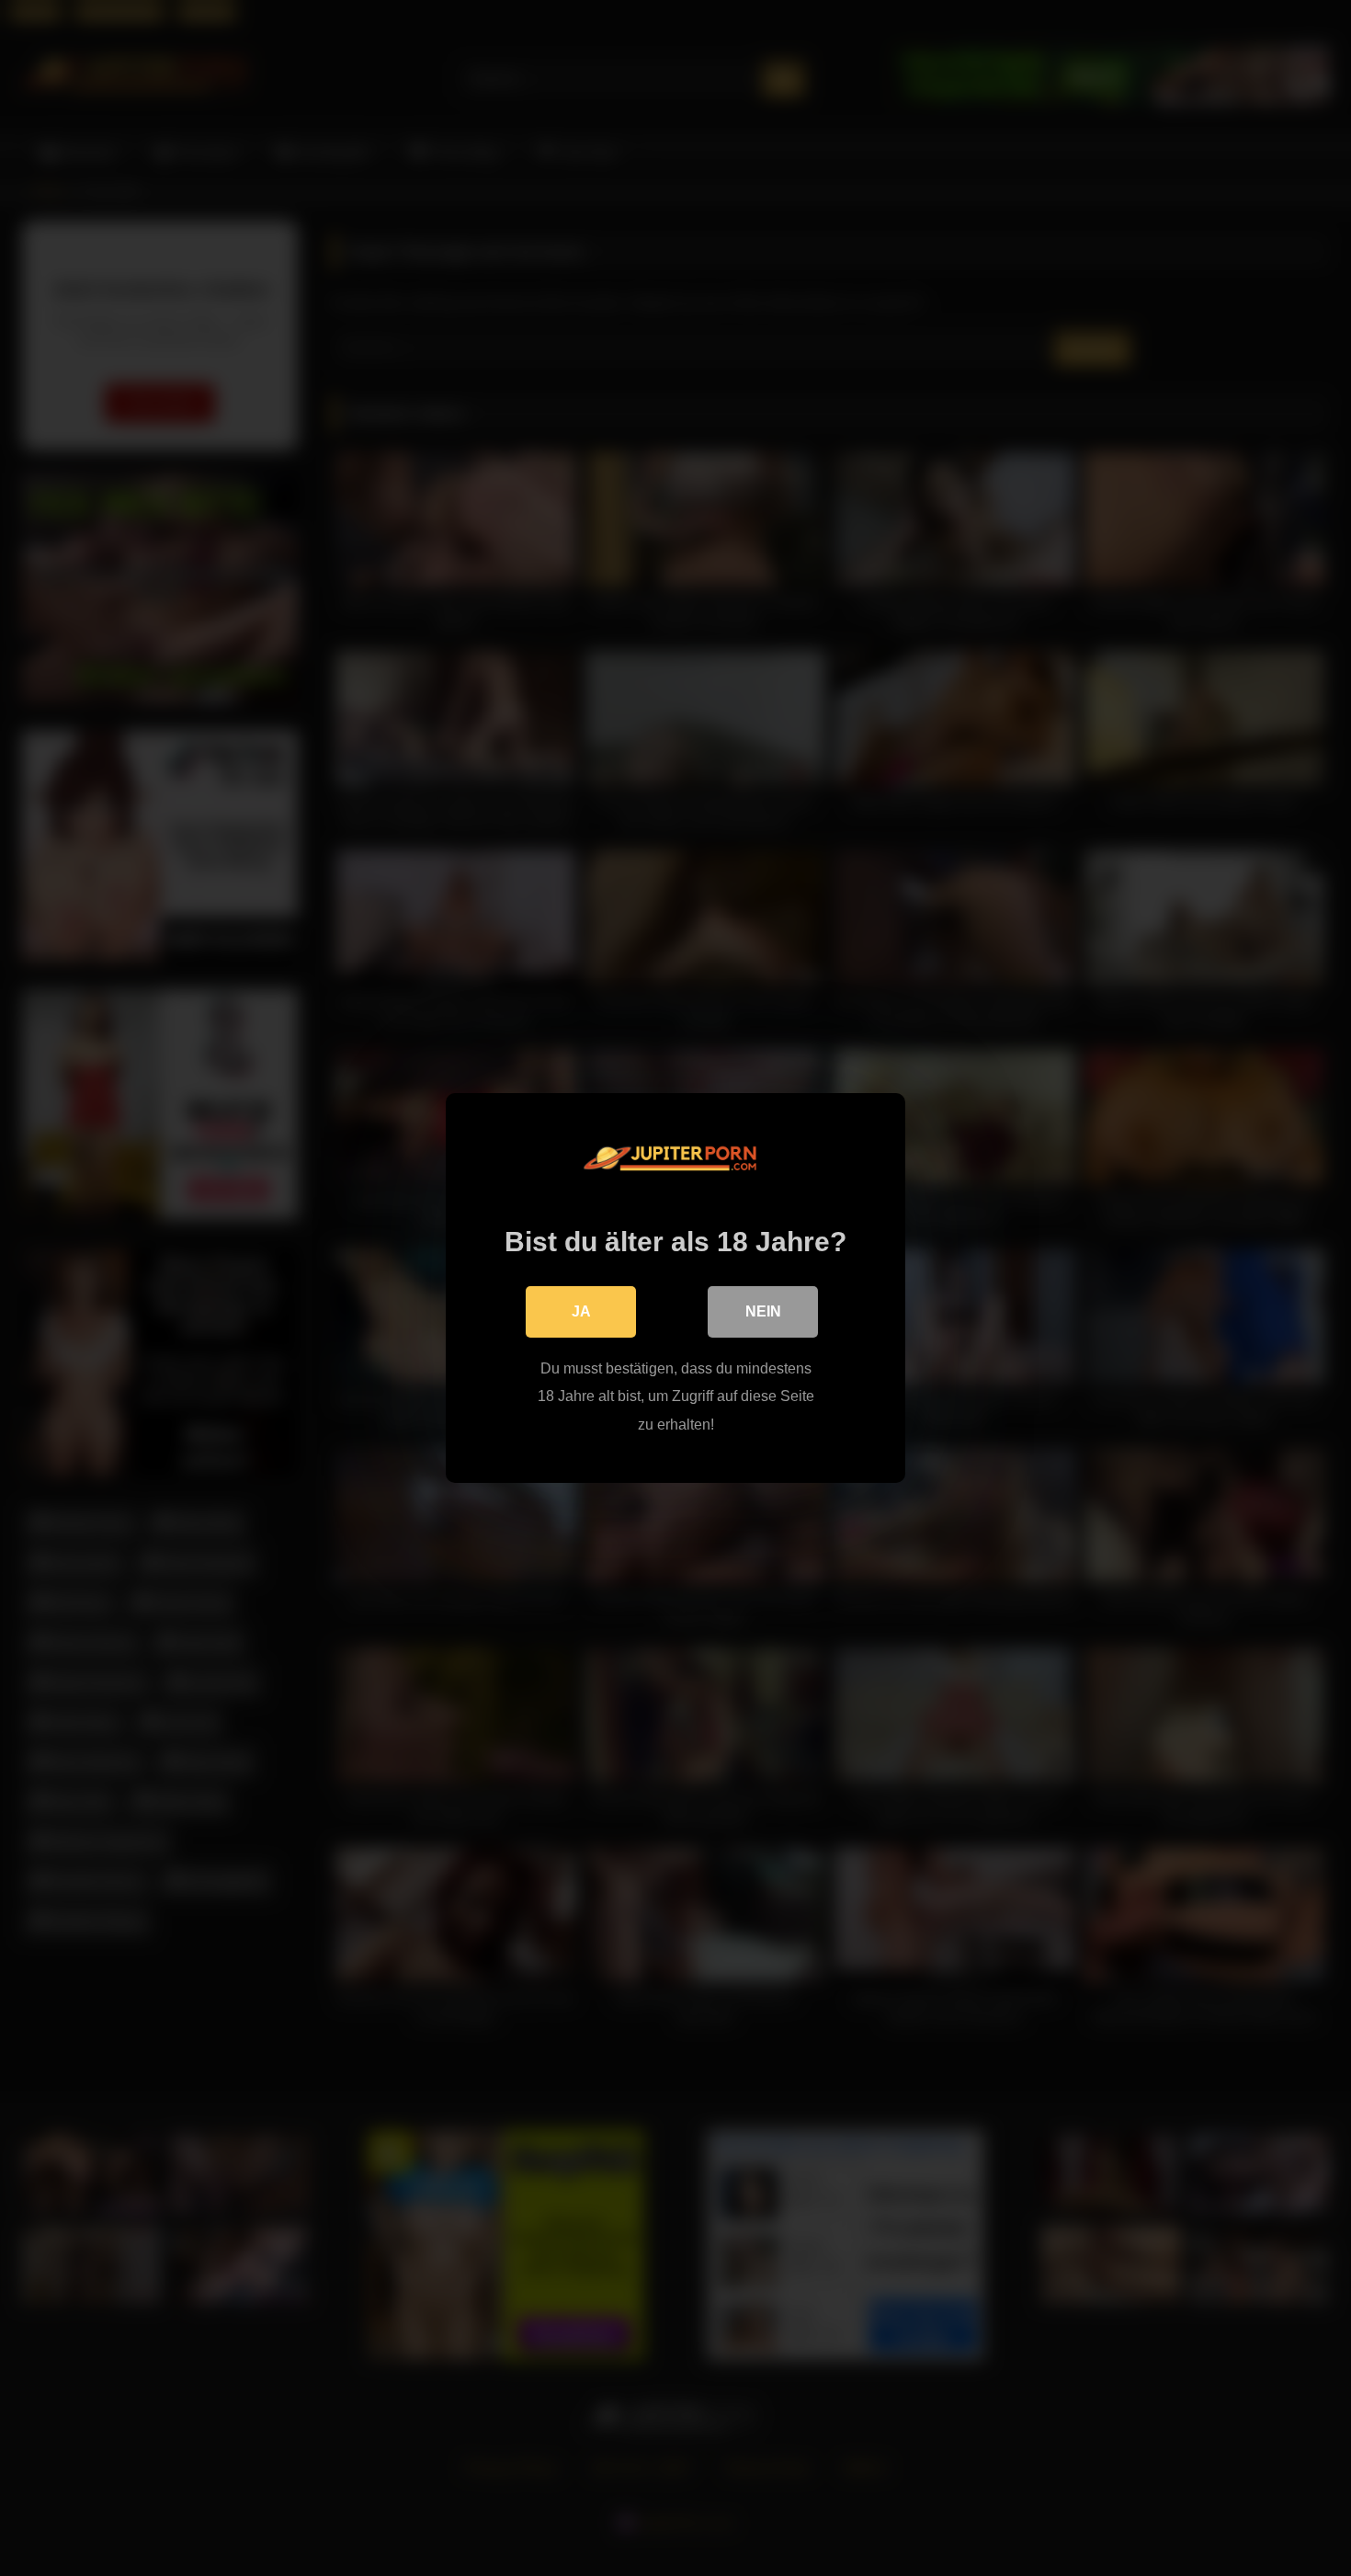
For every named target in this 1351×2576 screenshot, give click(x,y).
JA (581, 1311)
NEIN (763, 1311)
